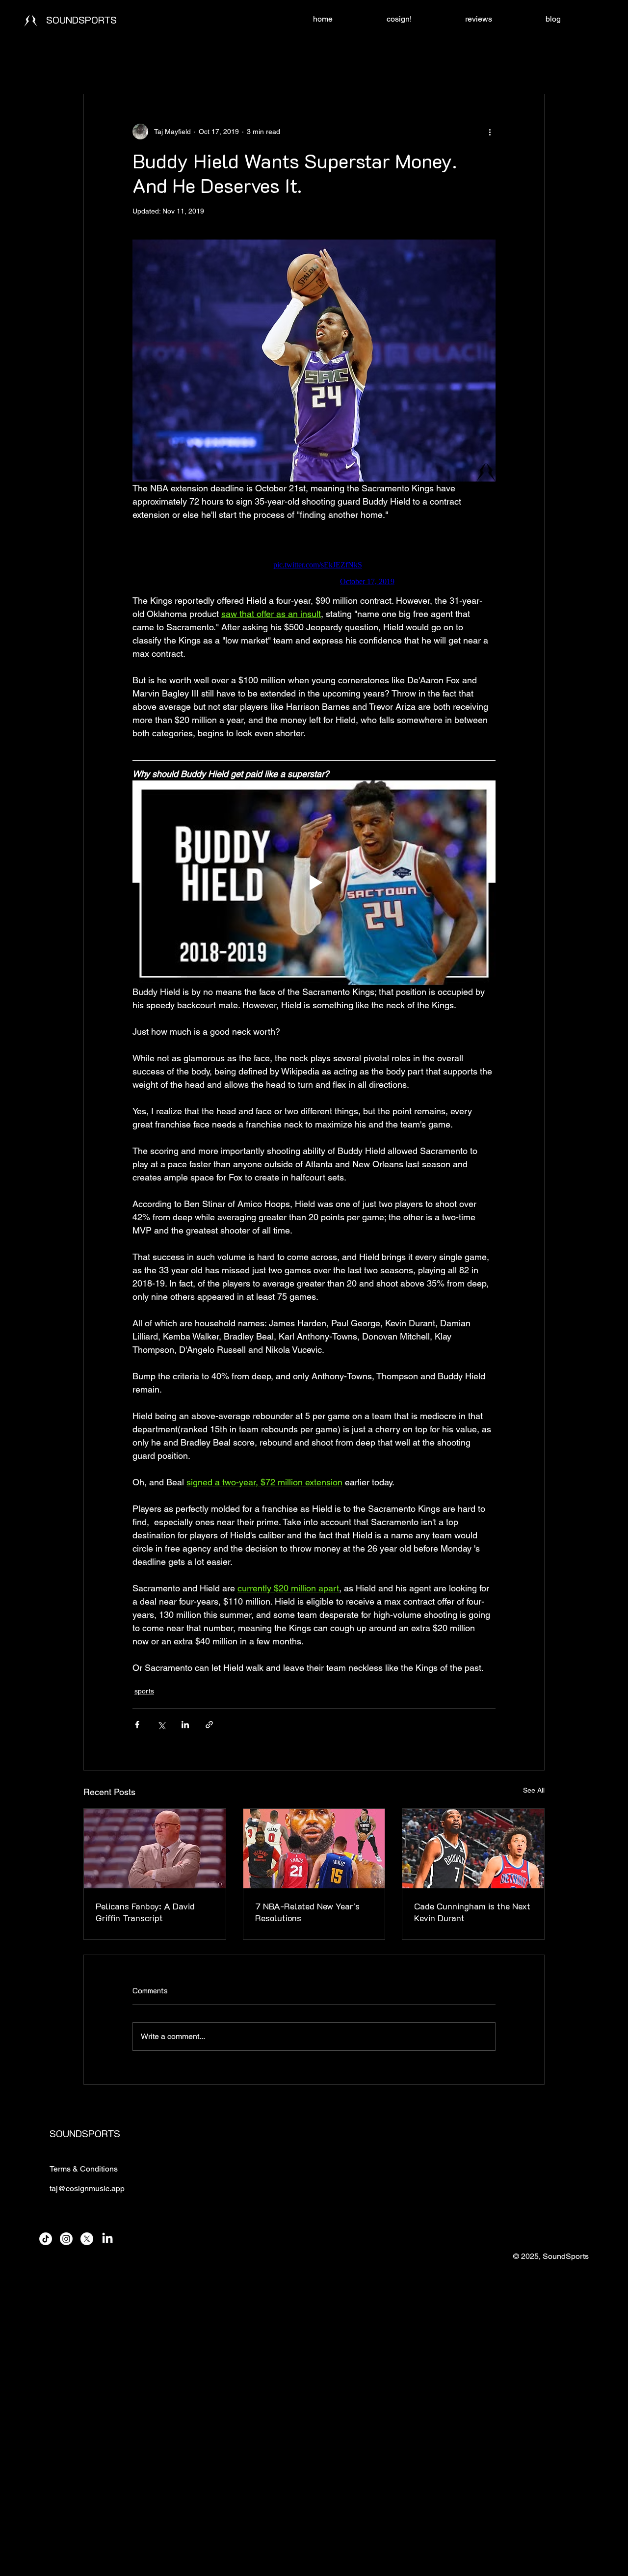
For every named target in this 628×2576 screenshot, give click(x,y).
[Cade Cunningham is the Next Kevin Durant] (473, 1849)
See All (534, 1790)
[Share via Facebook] (137, 1725)
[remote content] (314, 558)
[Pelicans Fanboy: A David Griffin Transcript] (155, 1849)
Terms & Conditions (84, 2169)
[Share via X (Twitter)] (161, 1725)
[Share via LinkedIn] (185, 1725)
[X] (87, 2239)
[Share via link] (209, 1725)
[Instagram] (66, 2239)
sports (144, 1691)
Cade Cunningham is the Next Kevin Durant (472, 1912)
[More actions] (490, 132)
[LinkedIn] (107, 2239)
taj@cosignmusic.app (87, 2188)
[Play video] (314, 883)
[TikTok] (46, 2239)
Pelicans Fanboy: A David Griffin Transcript (145, 1912)
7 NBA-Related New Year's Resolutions (307, 1912)
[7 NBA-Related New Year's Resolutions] (314, 1849)
